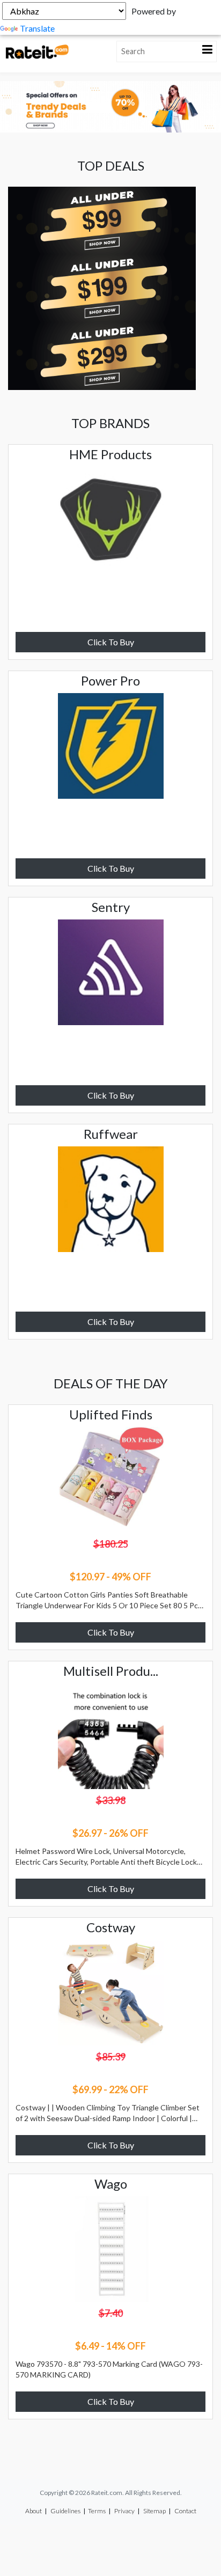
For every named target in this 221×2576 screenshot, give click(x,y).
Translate (37, 28)
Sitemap (154, 2511)
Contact (185, 2511)
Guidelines (65, 2511)
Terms (97, 2511)
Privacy (124, 2511)
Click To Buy (111, 642)
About (34, 2511)
